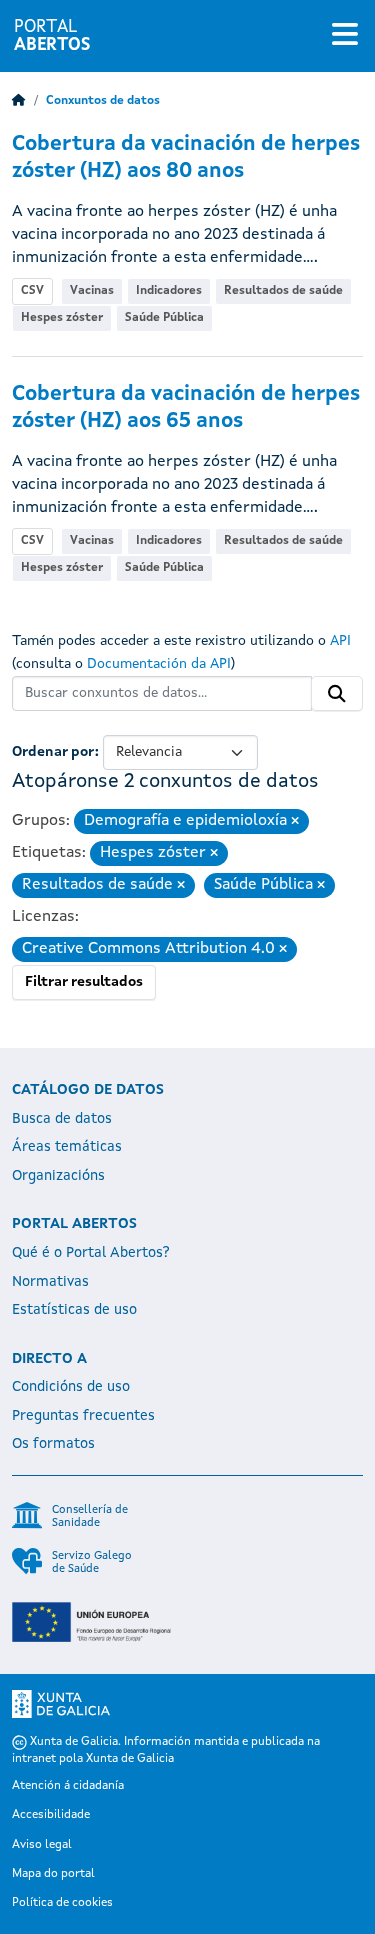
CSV (32, 291)
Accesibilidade (51, 1815)
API (340, 641)
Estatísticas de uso (74, 1310)
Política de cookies (62, 1903)
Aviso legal (42, 1845)
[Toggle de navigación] (345, 36)
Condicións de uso (71, 1387)
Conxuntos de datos (103, 101)
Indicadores (169, 291)
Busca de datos (62, 1119)
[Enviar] (337, 694)
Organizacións (58, 1176)
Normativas (50, 1282)
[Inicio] (19, 101)
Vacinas (92, 291)
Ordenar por (53, 752)
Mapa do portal (53, 1874)
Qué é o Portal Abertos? (91, 1253)
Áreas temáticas (67, 1147)
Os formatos (53, 1444)
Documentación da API (159, 664)
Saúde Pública (164, 318)
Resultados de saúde (283, 291)
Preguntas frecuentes (83, 1416)
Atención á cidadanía (68, 1786)
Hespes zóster (62, 318)
